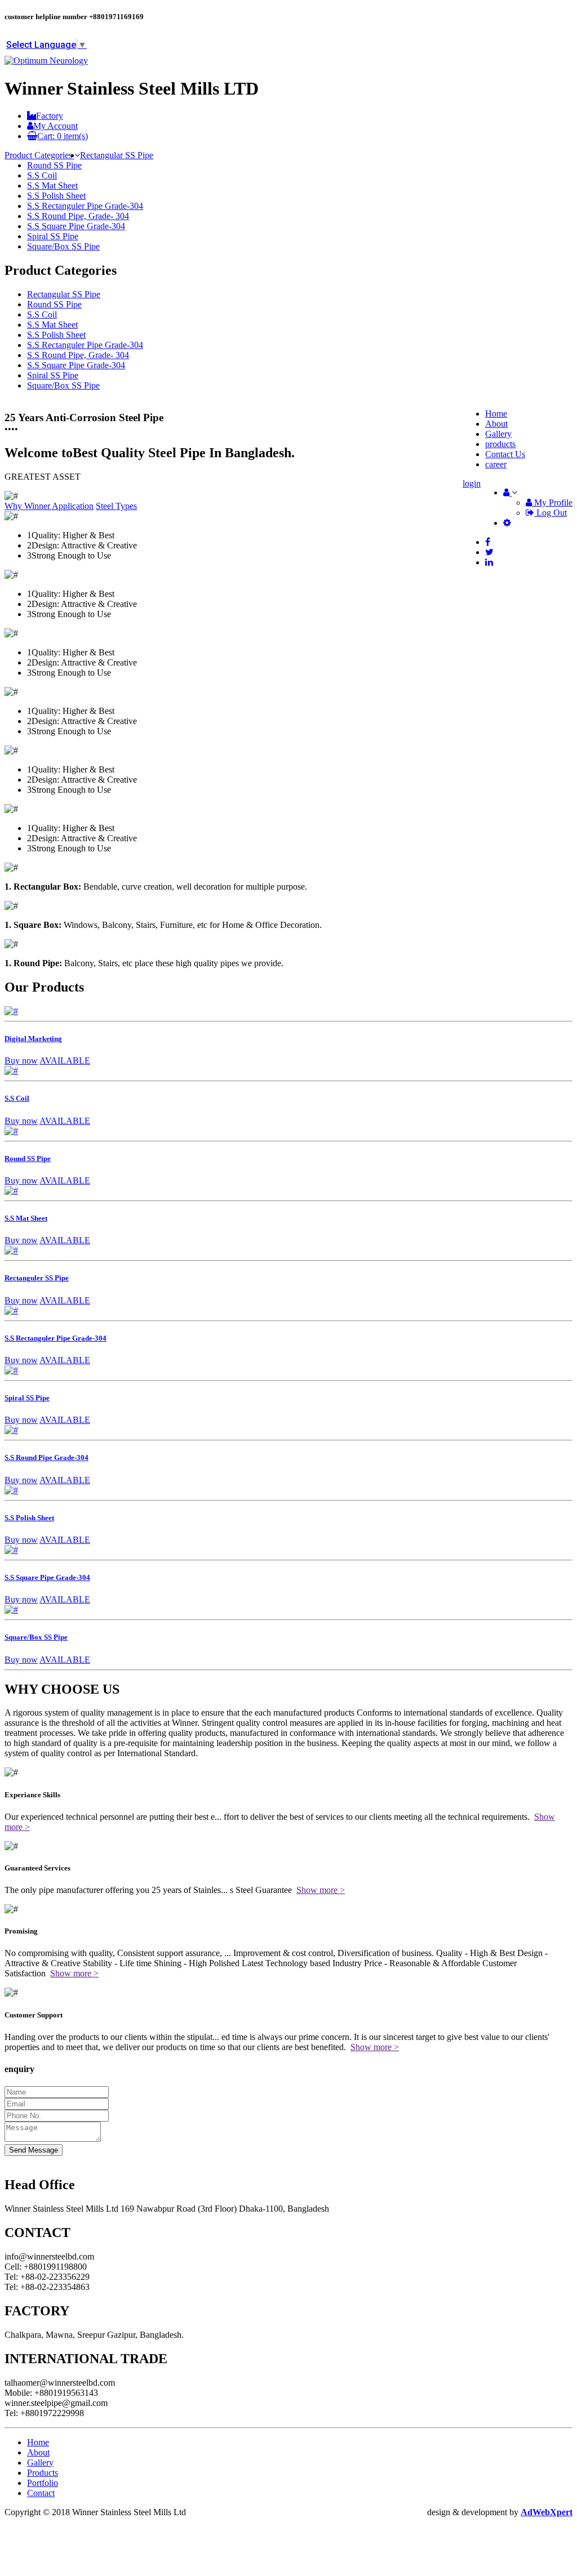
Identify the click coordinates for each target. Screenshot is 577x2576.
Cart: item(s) (63, 136)
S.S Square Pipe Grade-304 (76, 226)
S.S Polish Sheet (56, 196)
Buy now (21, 1061)
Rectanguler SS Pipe (37, 1278)
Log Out (551, 513)
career (496, 464)
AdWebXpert (547, 2512)
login (472, 483)
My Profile (552, 503)
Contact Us (505, 454)
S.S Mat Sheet (52, 186)
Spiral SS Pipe (53, 236)
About (496, 424)
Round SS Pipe (54, 165)
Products (43, 2473)
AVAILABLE (65, 1061)
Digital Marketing (33, 1039)
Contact (41, 2493)
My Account (56, 126)
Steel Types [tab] (116, 506)
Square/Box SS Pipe (63, 246)
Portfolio (43, 2483)
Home (38, 2442)
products (500, 444)
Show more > (321, 1890)
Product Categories (39, 155)
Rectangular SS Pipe (117, 155)
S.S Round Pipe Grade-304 (46, 1457)
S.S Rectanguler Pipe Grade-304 (85, 206)
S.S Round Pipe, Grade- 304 (78, 216)
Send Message (34, 2150)
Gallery (498, 434)
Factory (50, 116)
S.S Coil (42, 175)
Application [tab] (73, 506)
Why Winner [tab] (28, 506)
